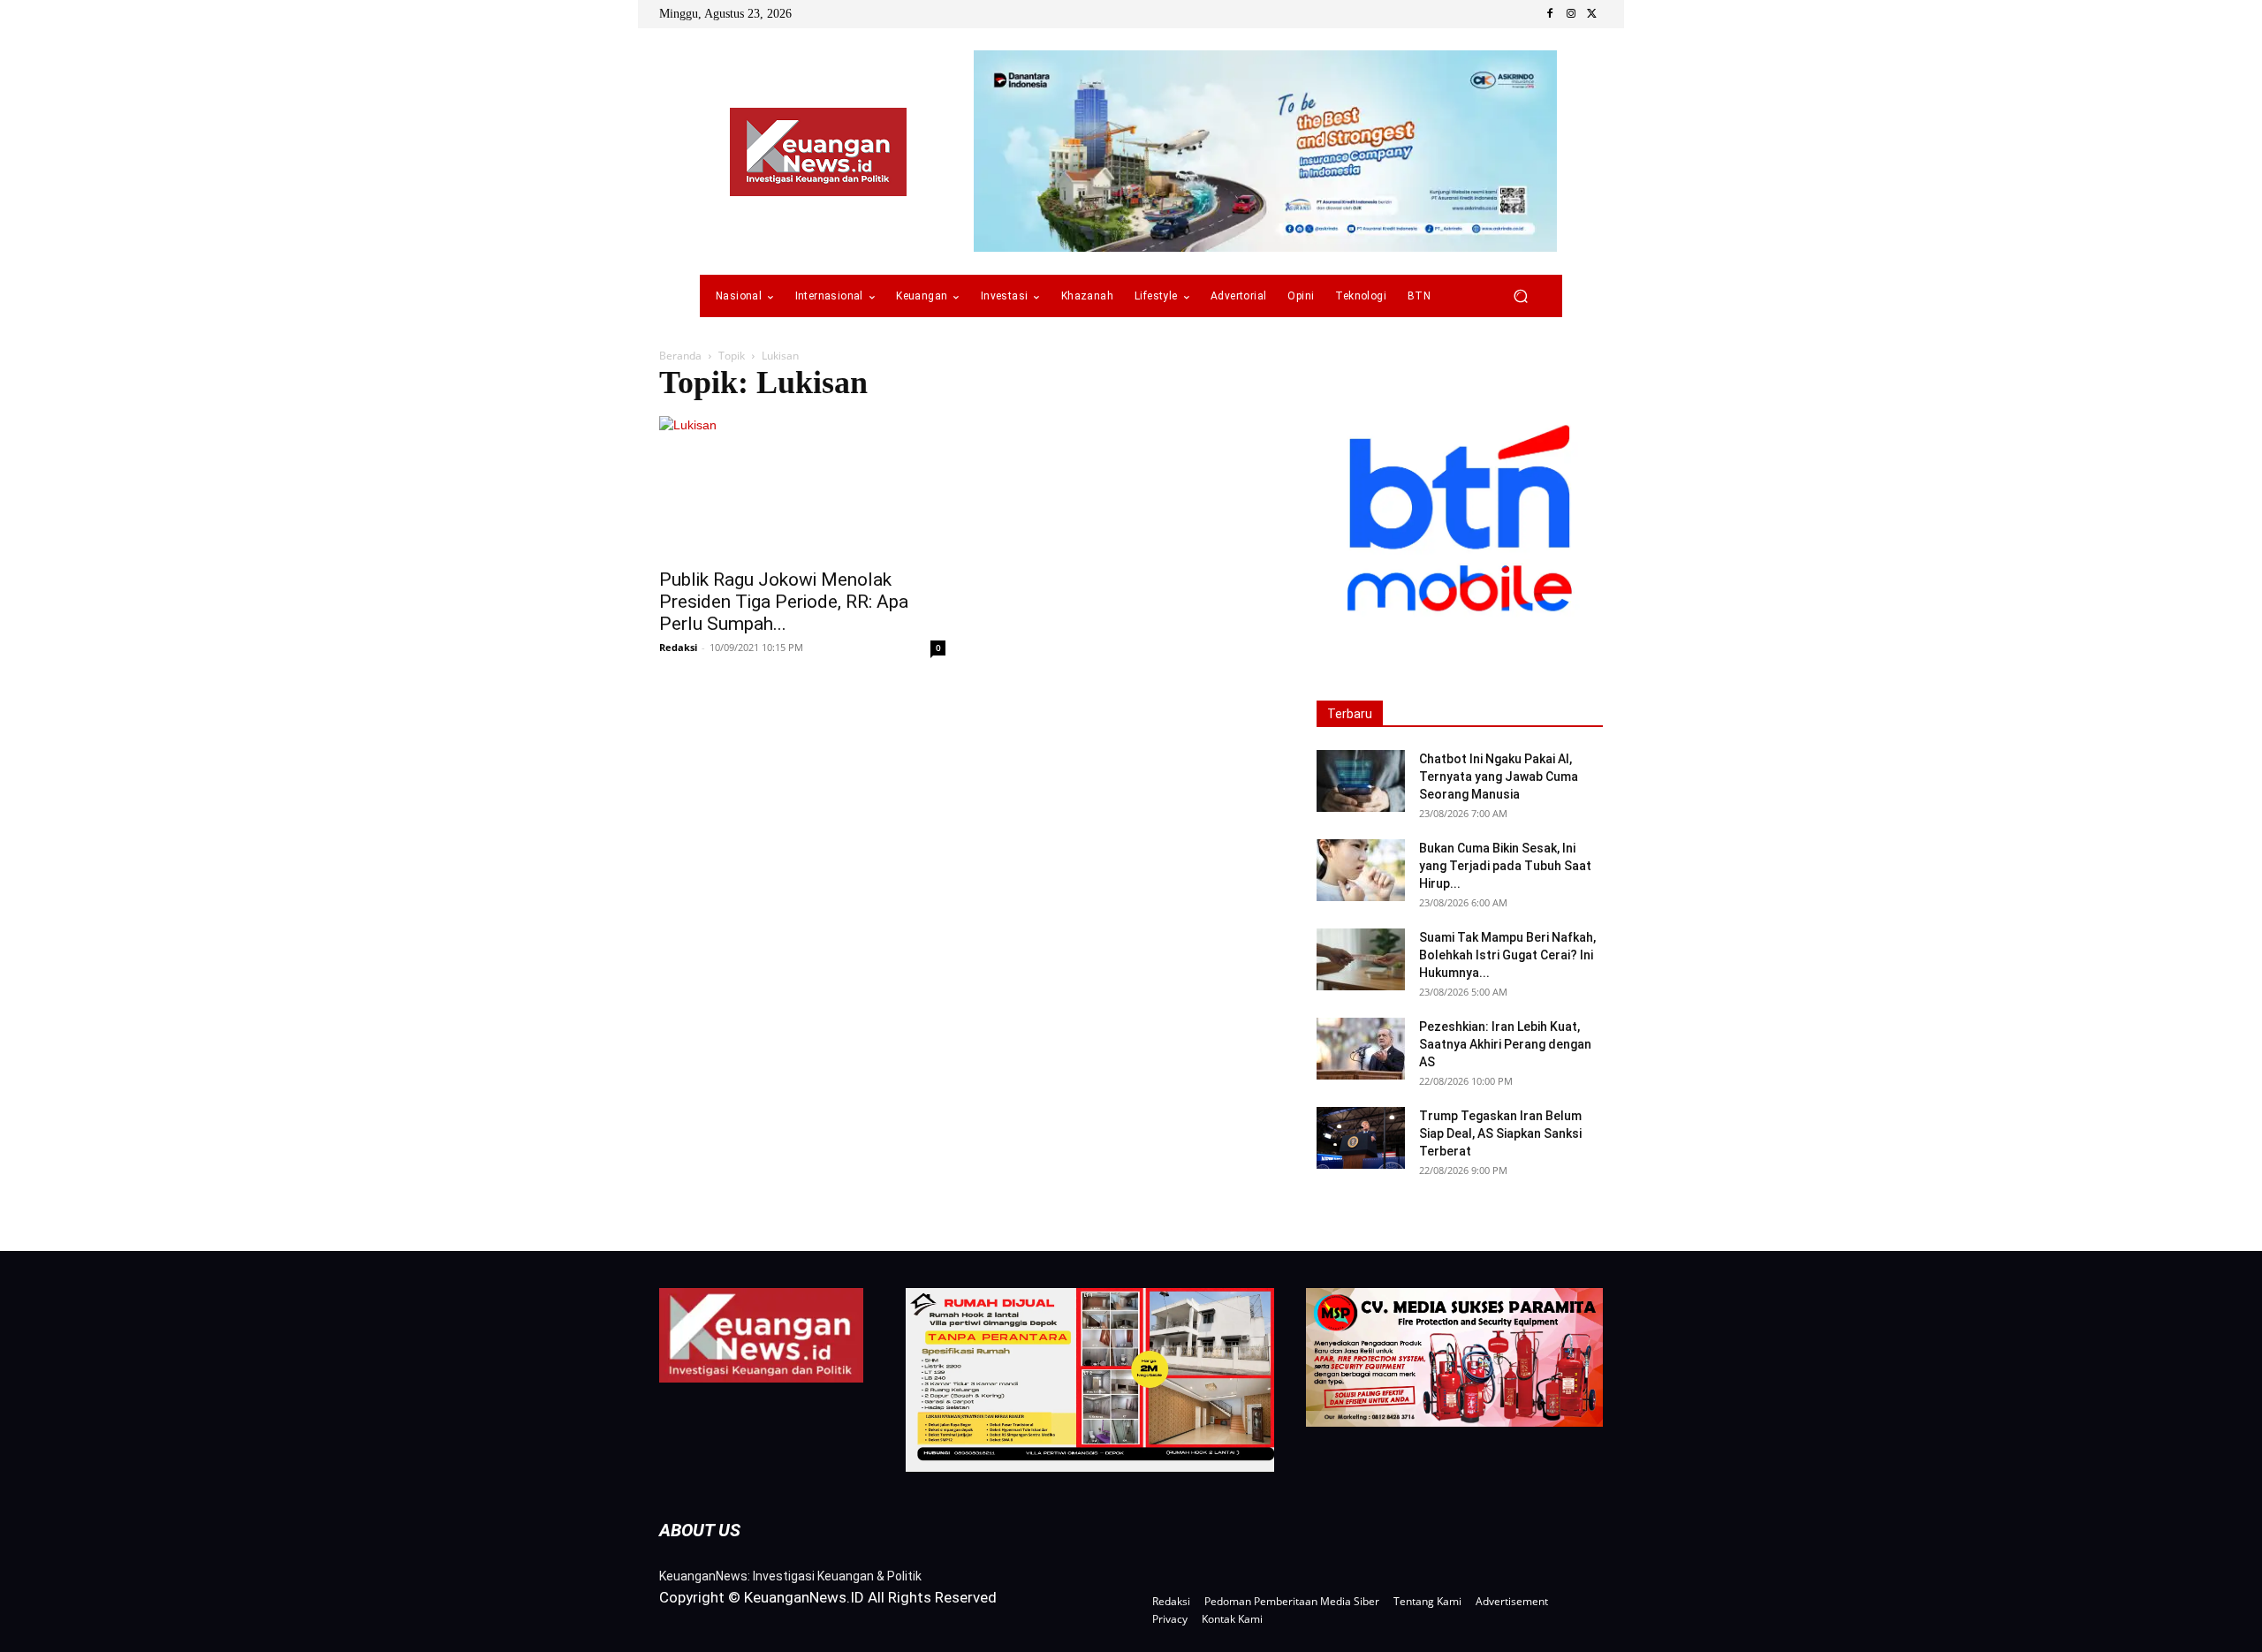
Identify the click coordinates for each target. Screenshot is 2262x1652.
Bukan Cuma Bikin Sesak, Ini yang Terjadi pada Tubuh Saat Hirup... (1505, 866)
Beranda (680, 356)
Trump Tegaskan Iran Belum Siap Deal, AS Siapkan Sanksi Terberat (1500, 1133)
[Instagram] (1571, 14)
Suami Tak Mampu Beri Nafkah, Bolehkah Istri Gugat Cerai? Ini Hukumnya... (1507, 955)
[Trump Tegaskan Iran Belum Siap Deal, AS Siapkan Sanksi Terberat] (1361, 1138)
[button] (1520, 296)
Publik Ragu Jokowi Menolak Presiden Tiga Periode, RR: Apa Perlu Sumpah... (784, 602)
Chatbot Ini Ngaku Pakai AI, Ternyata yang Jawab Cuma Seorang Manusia (1499, 777)
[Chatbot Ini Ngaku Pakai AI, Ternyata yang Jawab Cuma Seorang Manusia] (1361, 781)
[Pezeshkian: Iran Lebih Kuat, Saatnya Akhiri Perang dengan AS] (1361, 1049)
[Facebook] (1550, 14)
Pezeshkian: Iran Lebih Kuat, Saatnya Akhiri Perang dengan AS (1505, 1044)
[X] (1592, 14)
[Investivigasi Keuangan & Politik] (818, 152)
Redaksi (678, 647)
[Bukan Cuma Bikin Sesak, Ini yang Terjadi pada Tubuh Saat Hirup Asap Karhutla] (1361, 870)
